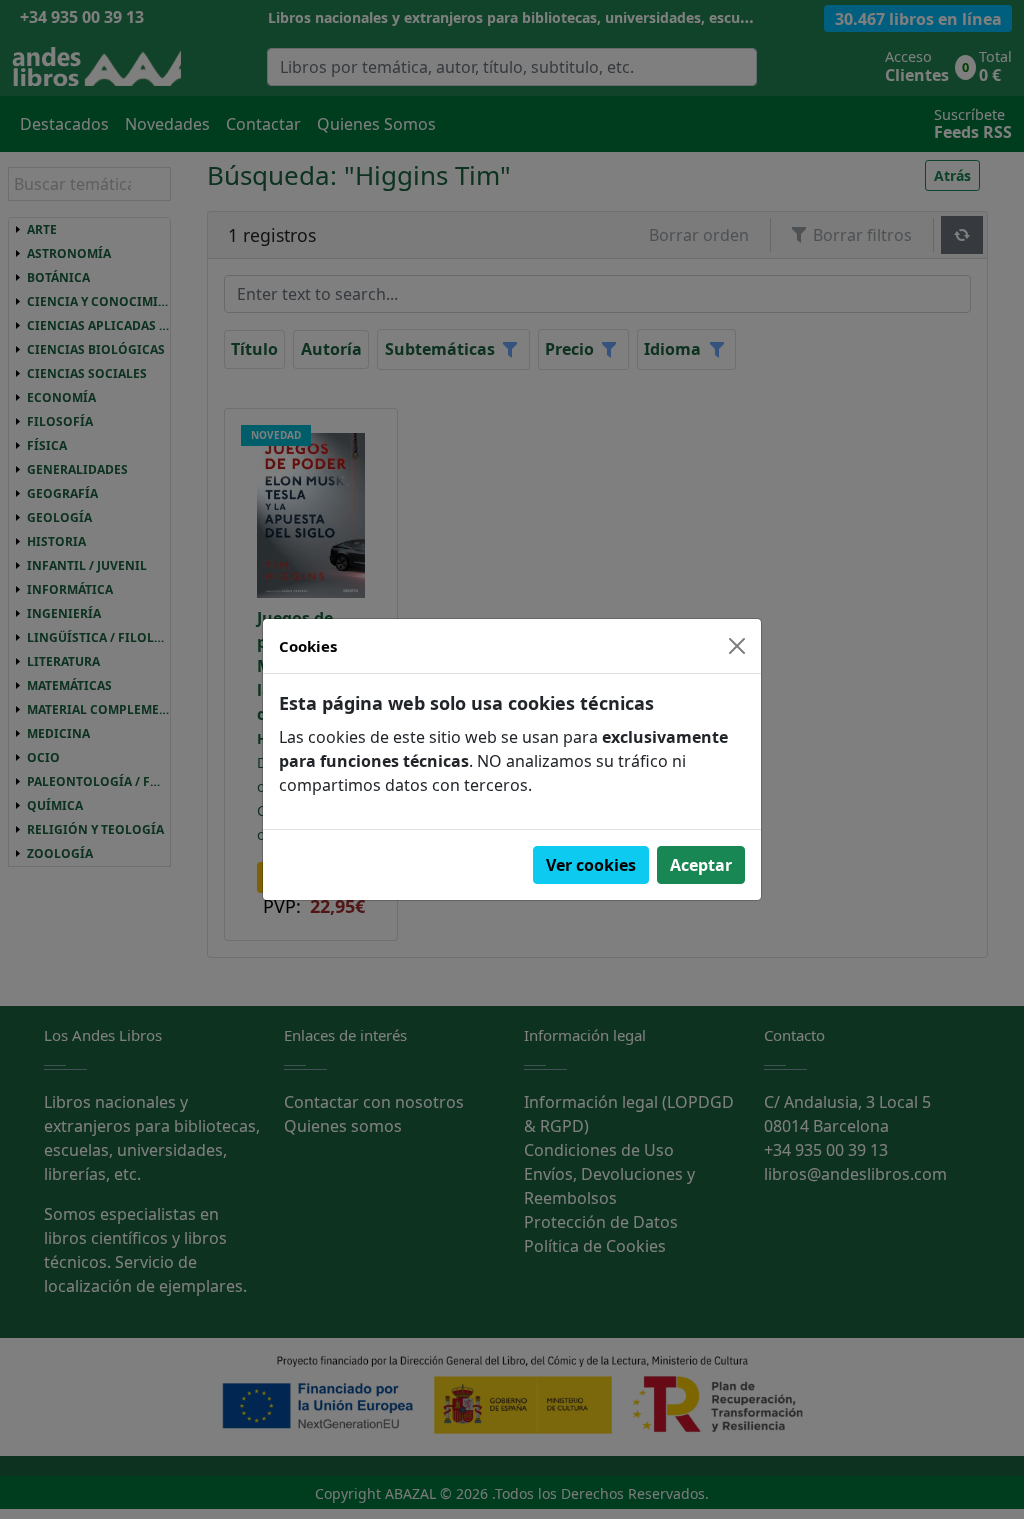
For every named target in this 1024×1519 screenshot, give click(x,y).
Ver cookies (591, 865)
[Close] (737, 646)
